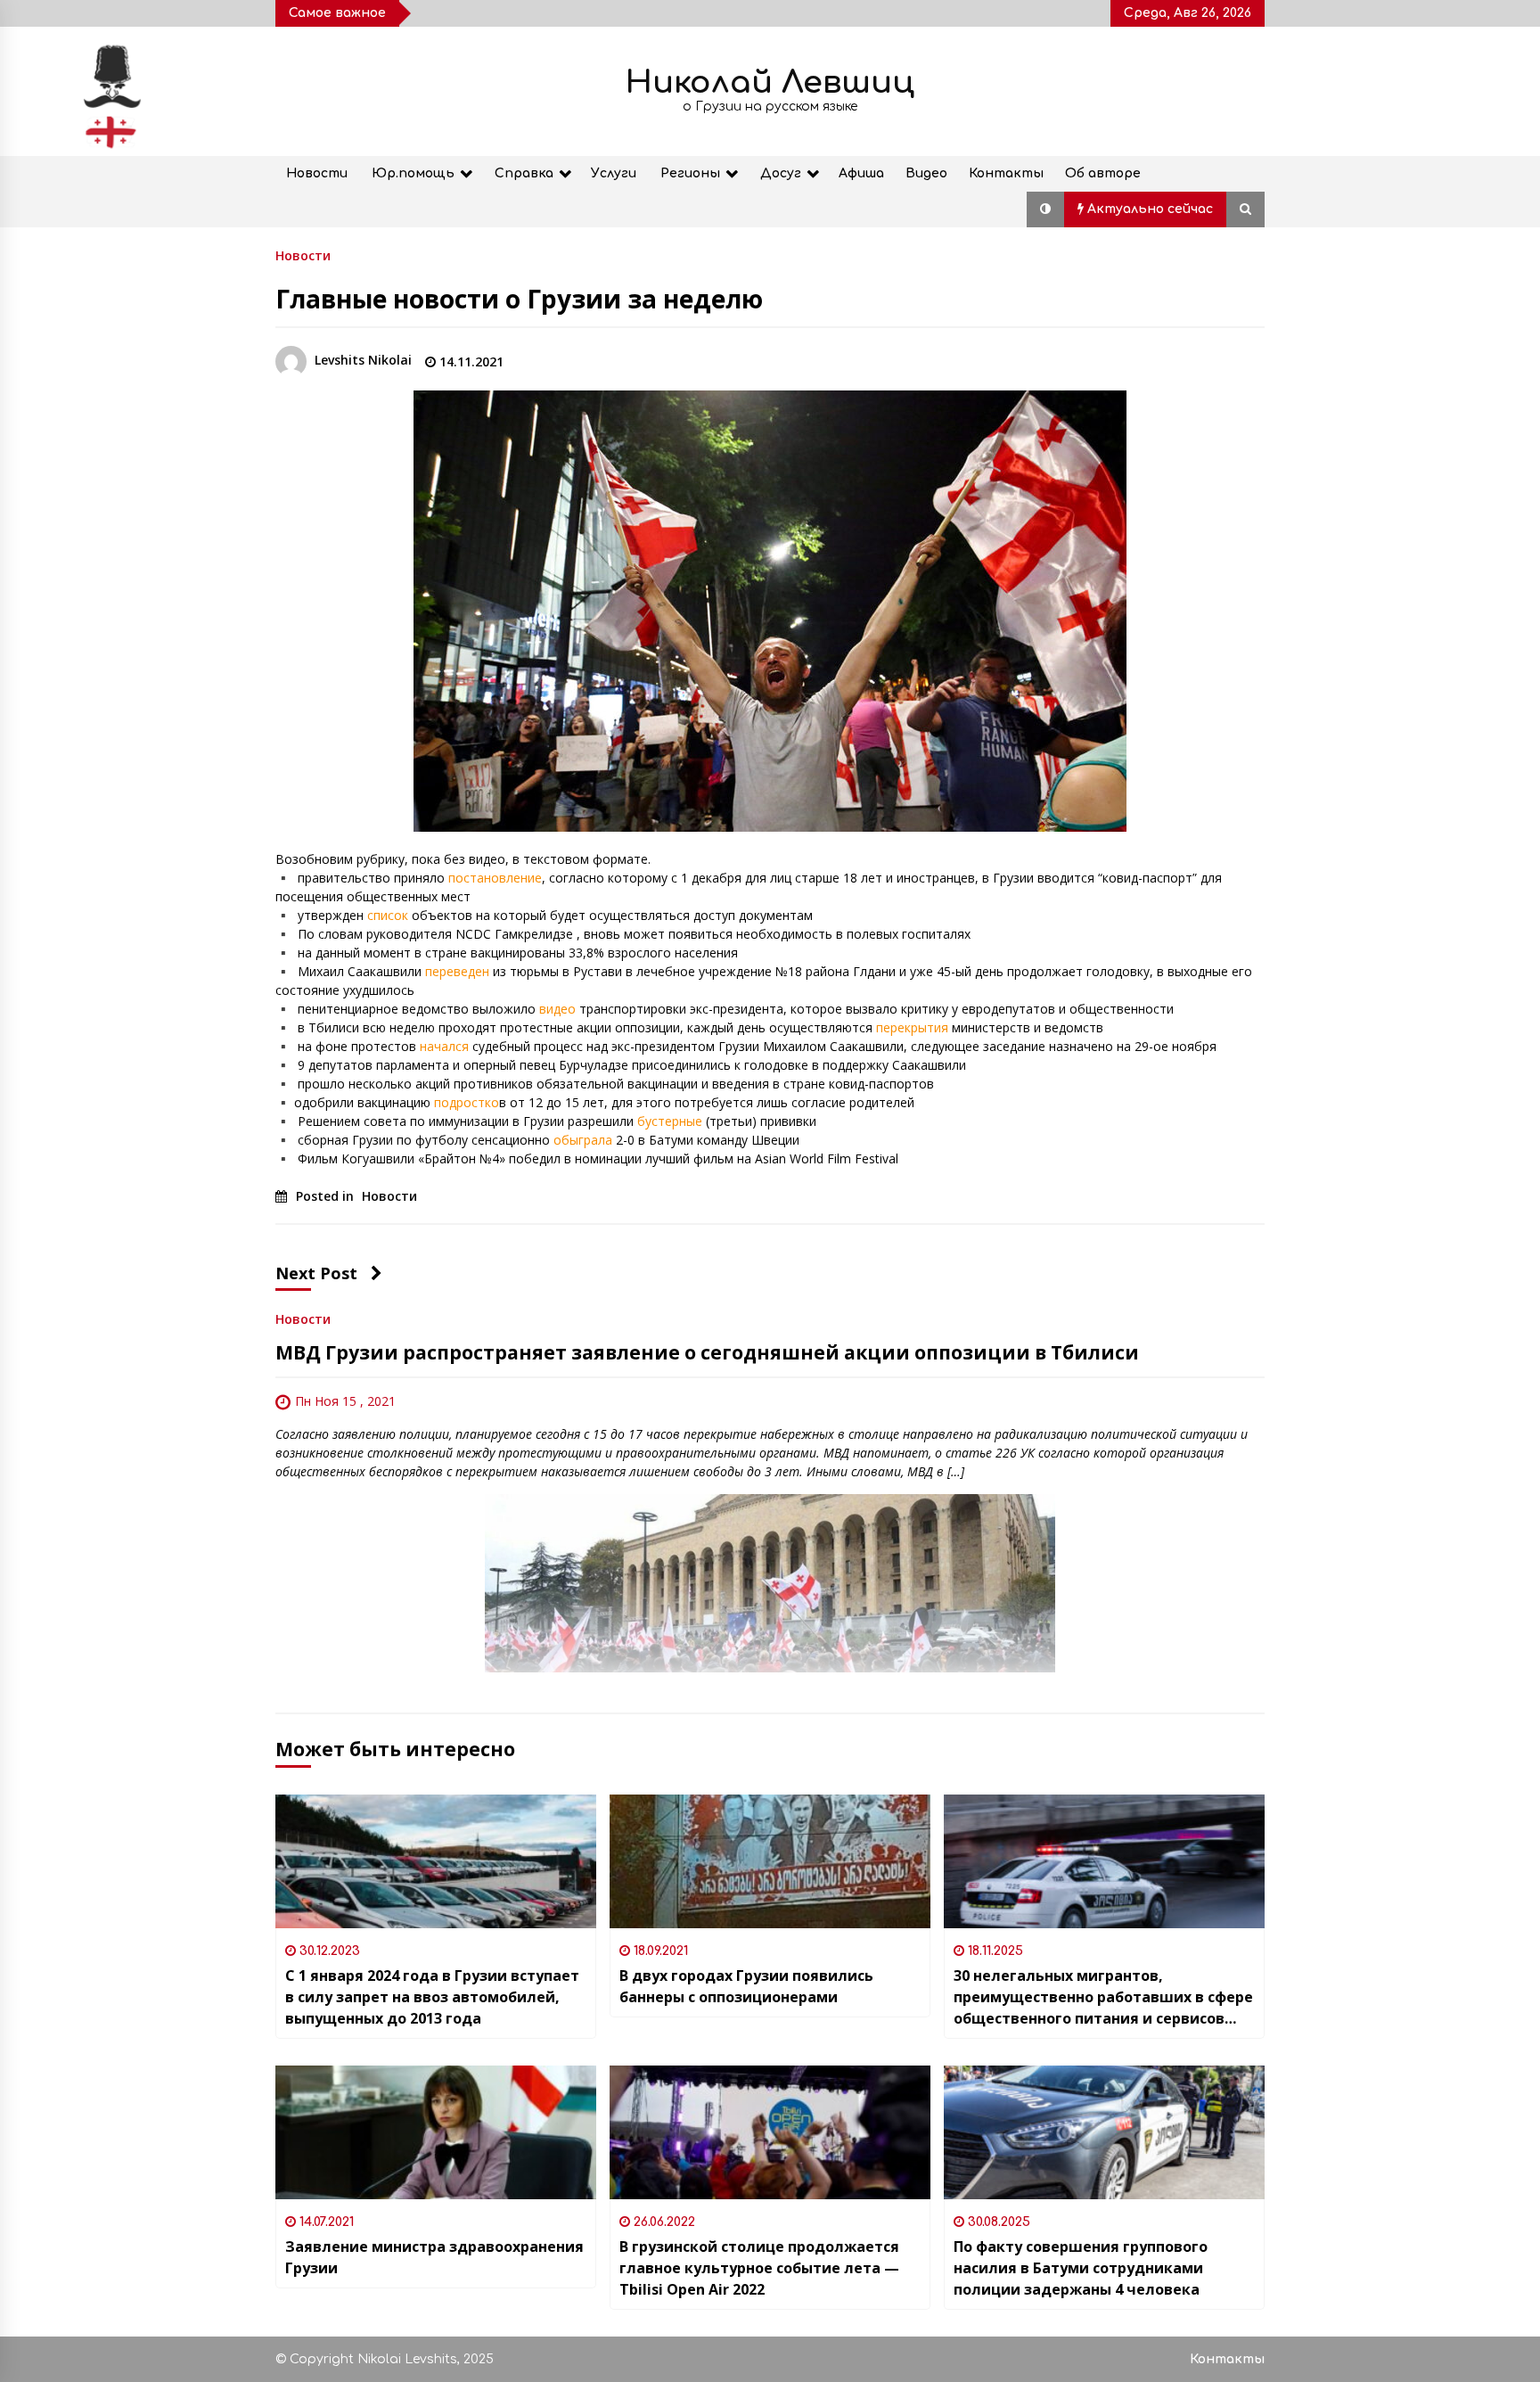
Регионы (690, 173)
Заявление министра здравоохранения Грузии (434, 2257)
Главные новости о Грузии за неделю (519, 299)
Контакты (1006, 173)
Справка (524, 173)
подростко (467, 1102)
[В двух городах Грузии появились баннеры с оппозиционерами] (770, 1861)
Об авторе (1103, 173)
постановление (495, 878)
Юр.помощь (413, 173)
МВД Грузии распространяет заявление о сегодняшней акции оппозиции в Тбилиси (707, 1352)
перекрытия (912, 1027)
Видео (926, 173)
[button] (1045, 209)
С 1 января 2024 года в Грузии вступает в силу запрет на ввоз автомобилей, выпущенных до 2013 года (432, 1997)
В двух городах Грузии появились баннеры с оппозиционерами (746, 1986)
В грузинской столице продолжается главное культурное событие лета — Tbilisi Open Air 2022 (759, 2268)
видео (556, 1009)
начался (444, 1046)
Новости (317, 173)
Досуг (781, 173)
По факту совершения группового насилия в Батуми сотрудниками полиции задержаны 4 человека (1081, 2268)
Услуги (614, 173)
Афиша (861, 173)
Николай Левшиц (770, 82)
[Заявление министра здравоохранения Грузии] (436, 2132)
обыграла (583, 1140)
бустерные (670, 1121)
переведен (457, 971)
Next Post (316, 1273)
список (388, 915)
